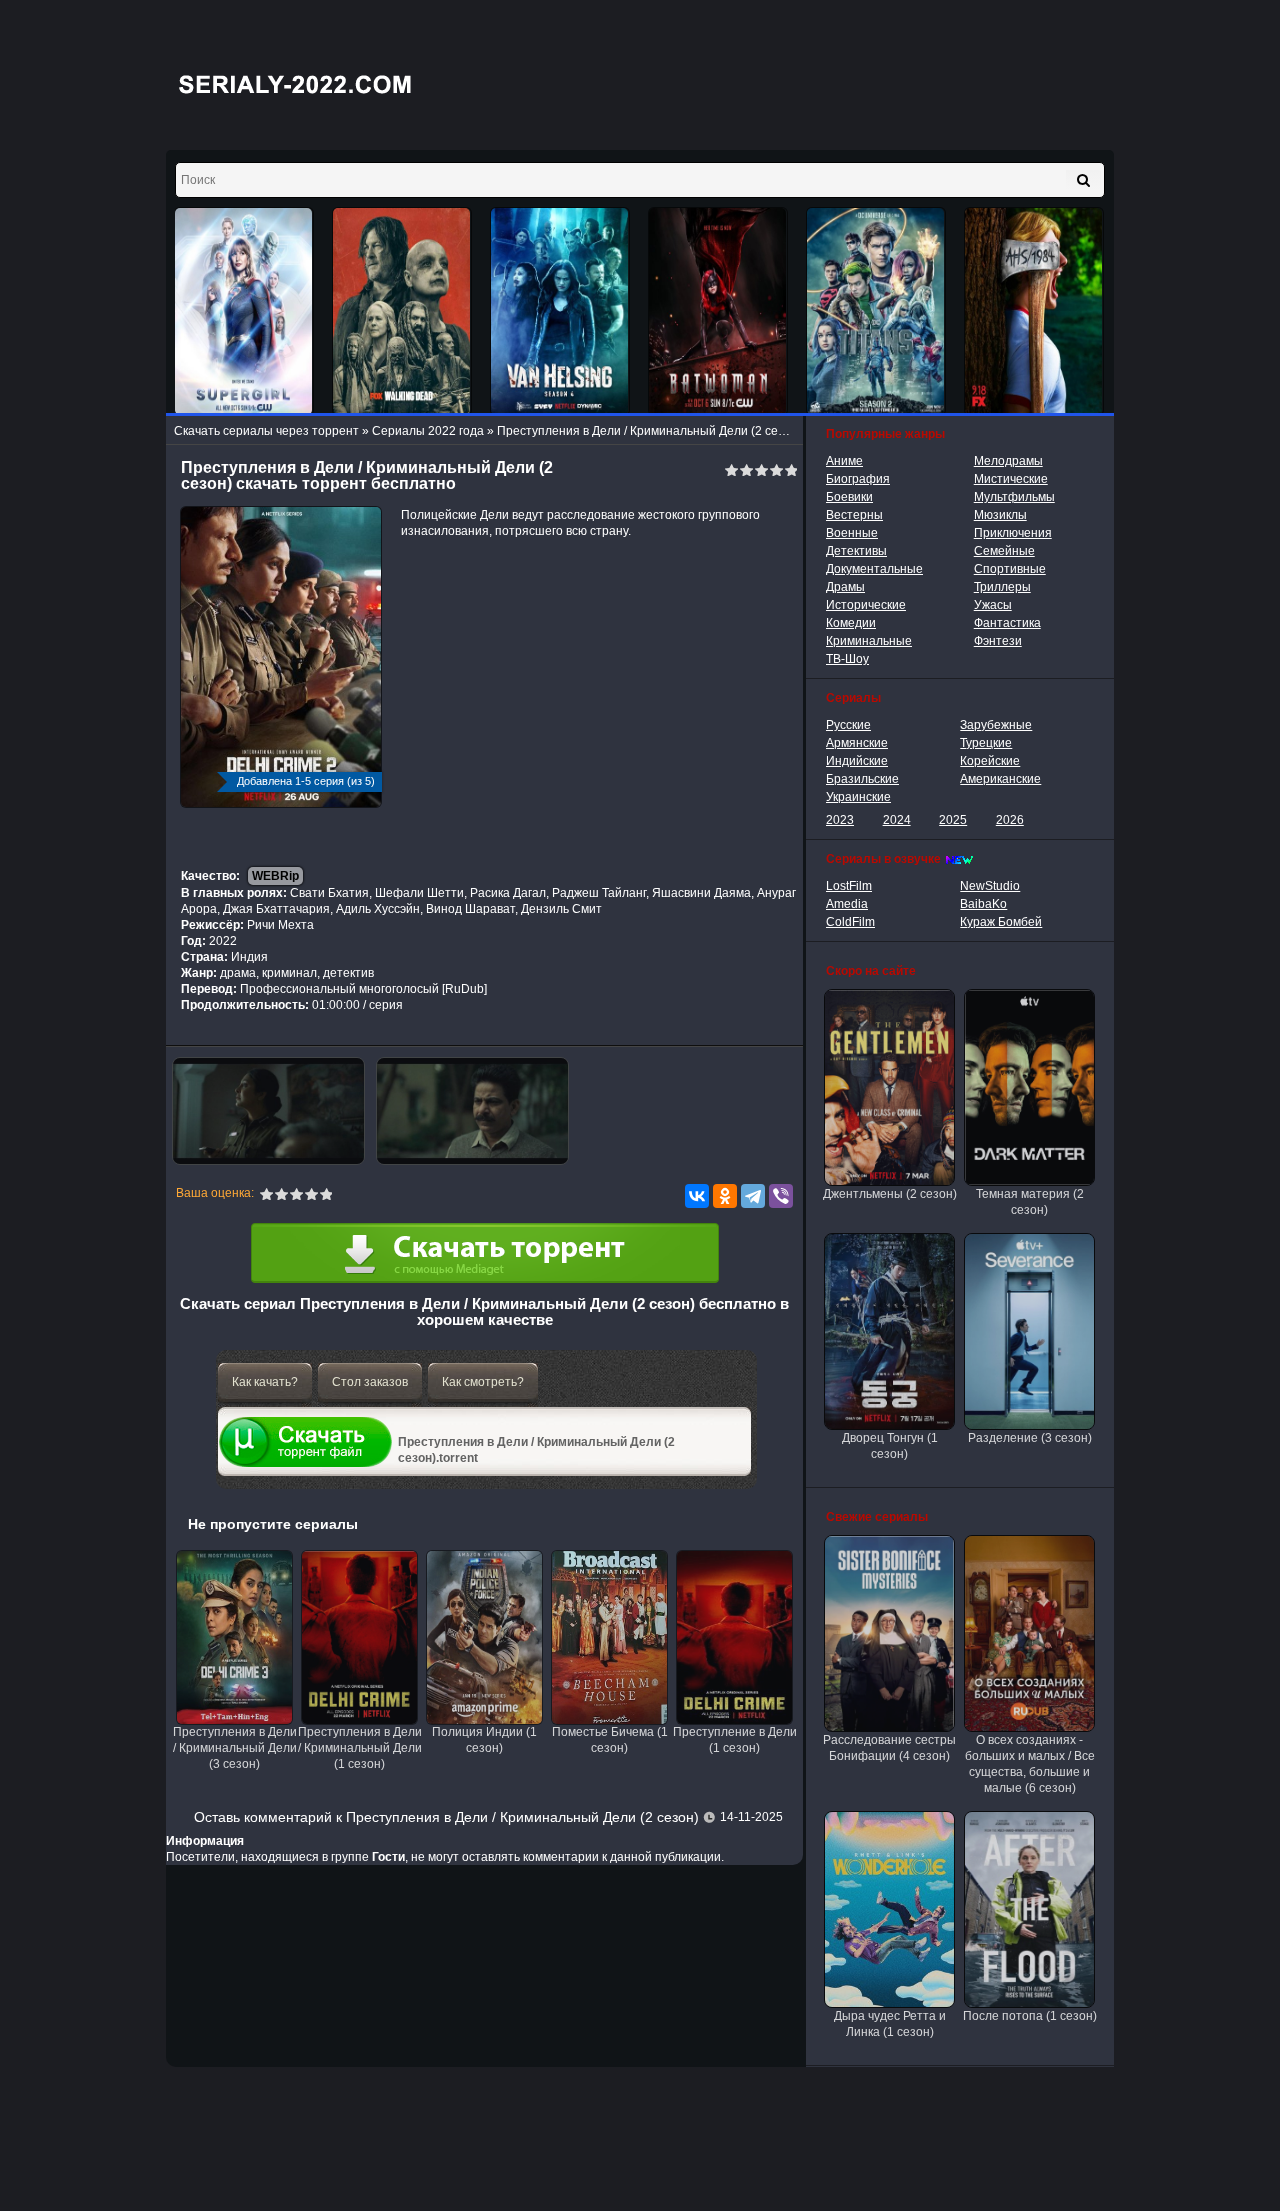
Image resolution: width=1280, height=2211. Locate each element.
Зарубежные (996, 725)
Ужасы (993, 605)
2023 (840, 820)
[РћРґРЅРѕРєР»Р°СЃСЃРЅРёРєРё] (725, 1196)
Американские (1000, 779)
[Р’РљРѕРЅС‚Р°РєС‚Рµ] (697, 1196)
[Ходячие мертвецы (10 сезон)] (402, 311)
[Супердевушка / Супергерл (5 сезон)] (244, 311)
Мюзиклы (1000, 515)
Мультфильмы (1014, 497)
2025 (953, 820)
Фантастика (1007, 623)
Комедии (851, 623)
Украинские (858, 797)
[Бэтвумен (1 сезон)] (718, 311)
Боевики (849, 497)
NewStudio (990, 886)
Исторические (866, 605)
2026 (1010, 820)
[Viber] (781, 1196)
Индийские (857, 761)
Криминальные (869, 641)
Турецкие (986, 743)
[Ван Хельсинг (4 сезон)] (560, 311)
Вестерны (854, 515)
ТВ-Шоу (847, 659)
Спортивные (1010, 569)
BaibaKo (983, 904)
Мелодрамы (1008, 461)
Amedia (847, 904)
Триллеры (1002, 587)
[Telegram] (753, 1196)
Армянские (857, 743)
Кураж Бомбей (1001, 922)
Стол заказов (370, 1382)
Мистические (1011, 479)
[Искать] (1083, 180)
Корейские (990, 761)
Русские (848, 725)
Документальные (874, 569)
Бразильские (862, 779)
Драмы (845, 587)
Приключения (1013, 533)
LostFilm (849, 886)
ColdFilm (850, 922)
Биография (858, 479)
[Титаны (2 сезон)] (876, 311)
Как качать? (265, 1382)
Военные (852, 533)
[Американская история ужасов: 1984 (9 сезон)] (1034, 311)
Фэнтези (998, 641)
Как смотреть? (483, 1382)
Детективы (856, 551)
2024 (897, 820)
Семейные (1004, 551)
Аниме (844, 461)
